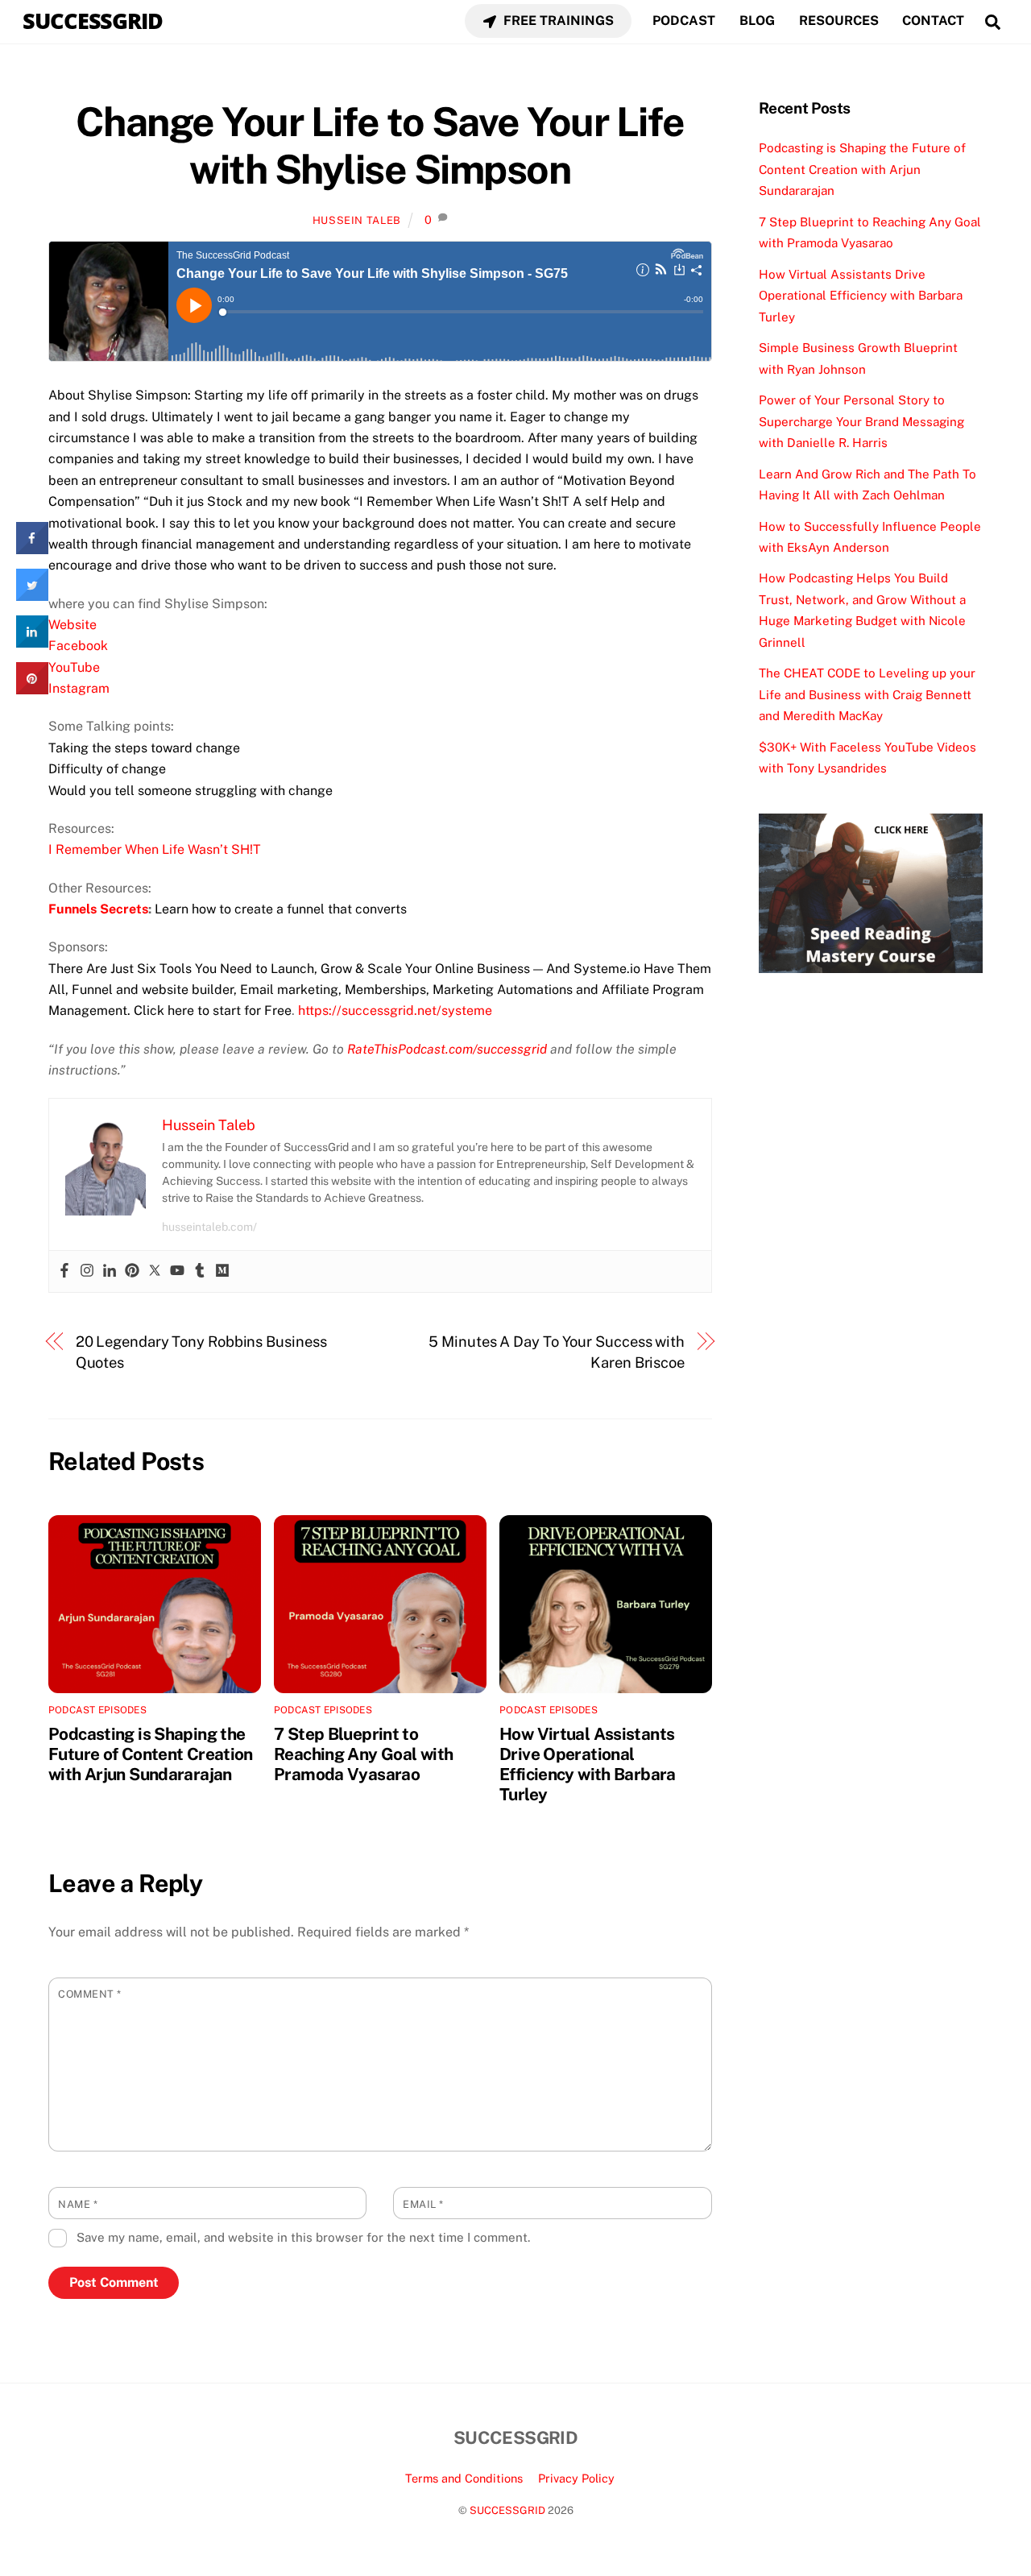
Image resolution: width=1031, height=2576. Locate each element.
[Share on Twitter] (32, 596)
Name (78, 2204)
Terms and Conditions (464, 2478)
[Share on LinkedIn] (32, 643)
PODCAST (684, 21)
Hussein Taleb (357, 220)
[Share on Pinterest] (32, 690)
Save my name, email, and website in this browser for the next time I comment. (303, 2237)
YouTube (74, 667)
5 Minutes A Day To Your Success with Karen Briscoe (557, 1352)
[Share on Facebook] (32, 549)
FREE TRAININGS (557, 21)
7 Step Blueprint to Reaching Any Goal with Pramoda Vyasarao (363, 1754)
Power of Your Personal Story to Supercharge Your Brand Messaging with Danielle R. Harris (861, 421)
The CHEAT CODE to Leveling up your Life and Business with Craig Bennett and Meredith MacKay (867, 694)
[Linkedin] (110, 1271)
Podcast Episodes (97, 1710)
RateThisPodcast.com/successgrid (447, 1049)
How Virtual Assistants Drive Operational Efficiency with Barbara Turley (588, 1764)
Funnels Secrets (98, 909)
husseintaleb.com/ (209, 1227)
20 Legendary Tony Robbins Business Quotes (201, 1352)
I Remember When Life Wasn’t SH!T (155, 849)
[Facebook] (64, 1271)
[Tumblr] (200, 1271)
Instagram (79, 688)
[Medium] (222, 1271)
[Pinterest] (132, 1271)
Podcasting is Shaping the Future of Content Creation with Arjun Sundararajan (151, 1754)
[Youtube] (177, 1271)
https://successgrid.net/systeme (395, 1011)
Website (72, 625)
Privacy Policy (576, 2478)
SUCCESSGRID (507, 2510)
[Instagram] (87, 1271)
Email (423, 2204)
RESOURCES (839, 21)
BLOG (757, 21)
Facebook (78, 646)
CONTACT (933, 21)
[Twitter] (155, 1271)
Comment (90, 1994)
